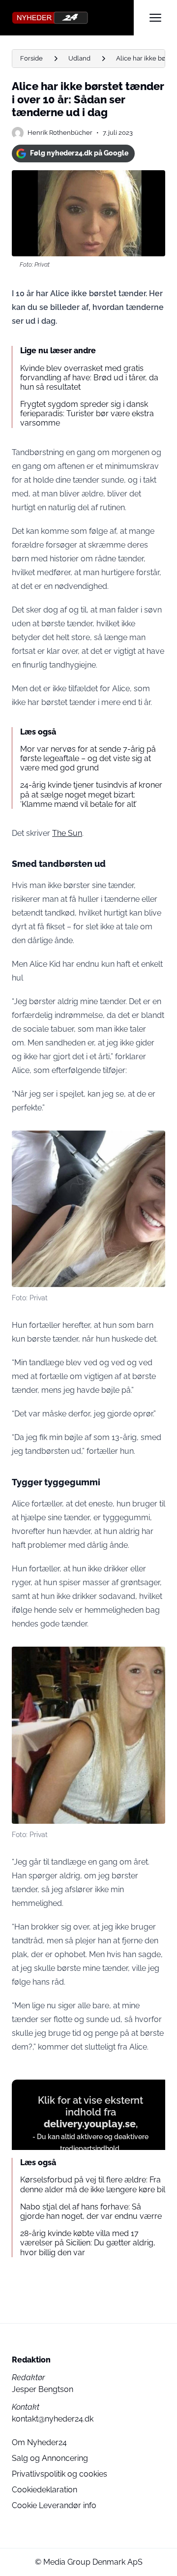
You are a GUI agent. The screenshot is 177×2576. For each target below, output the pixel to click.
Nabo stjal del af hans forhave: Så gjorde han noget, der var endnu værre (91, 2211)
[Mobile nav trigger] (155, 18)
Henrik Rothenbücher (60, 133)
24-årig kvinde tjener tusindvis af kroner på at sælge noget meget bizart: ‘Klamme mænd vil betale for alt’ (91, 794)
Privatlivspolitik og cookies (59, 2474)
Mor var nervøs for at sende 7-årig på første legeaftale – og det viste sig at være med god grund (88, 758)
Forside (31, 58)
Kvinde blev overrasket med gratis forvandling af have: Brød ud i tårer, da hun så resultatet (89, 378)
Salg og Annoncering (50, 2458)
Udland (79, 58)
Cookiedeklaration (44, 2490)
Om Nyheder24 (39, 2442)
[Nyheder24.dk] (73, 18)
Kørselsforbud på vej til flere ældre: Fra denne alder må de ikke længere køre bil (93, 2184)
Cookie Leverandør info (54, 2505)
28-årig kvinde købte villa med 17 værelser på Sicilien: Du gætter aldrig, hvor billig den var (88, 2243)
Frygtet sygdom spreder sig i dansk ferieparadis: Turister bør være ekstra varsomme (87, 414)
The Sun (67, 833)
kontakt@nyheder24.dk (53, 2419)
